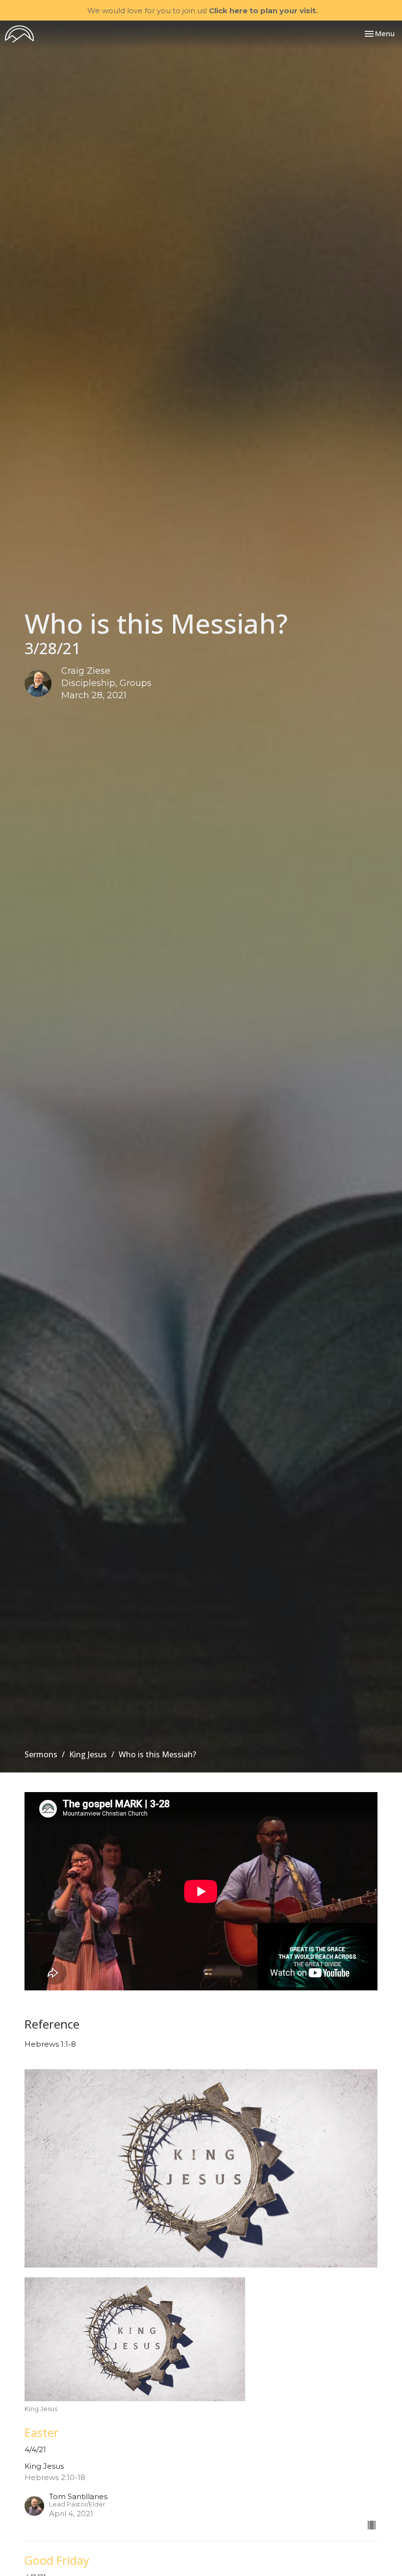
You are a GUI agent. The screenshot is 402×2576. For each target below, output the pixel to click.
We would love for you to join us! (202, 11)
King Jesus (88, 1754)
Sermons (41, 1754)
